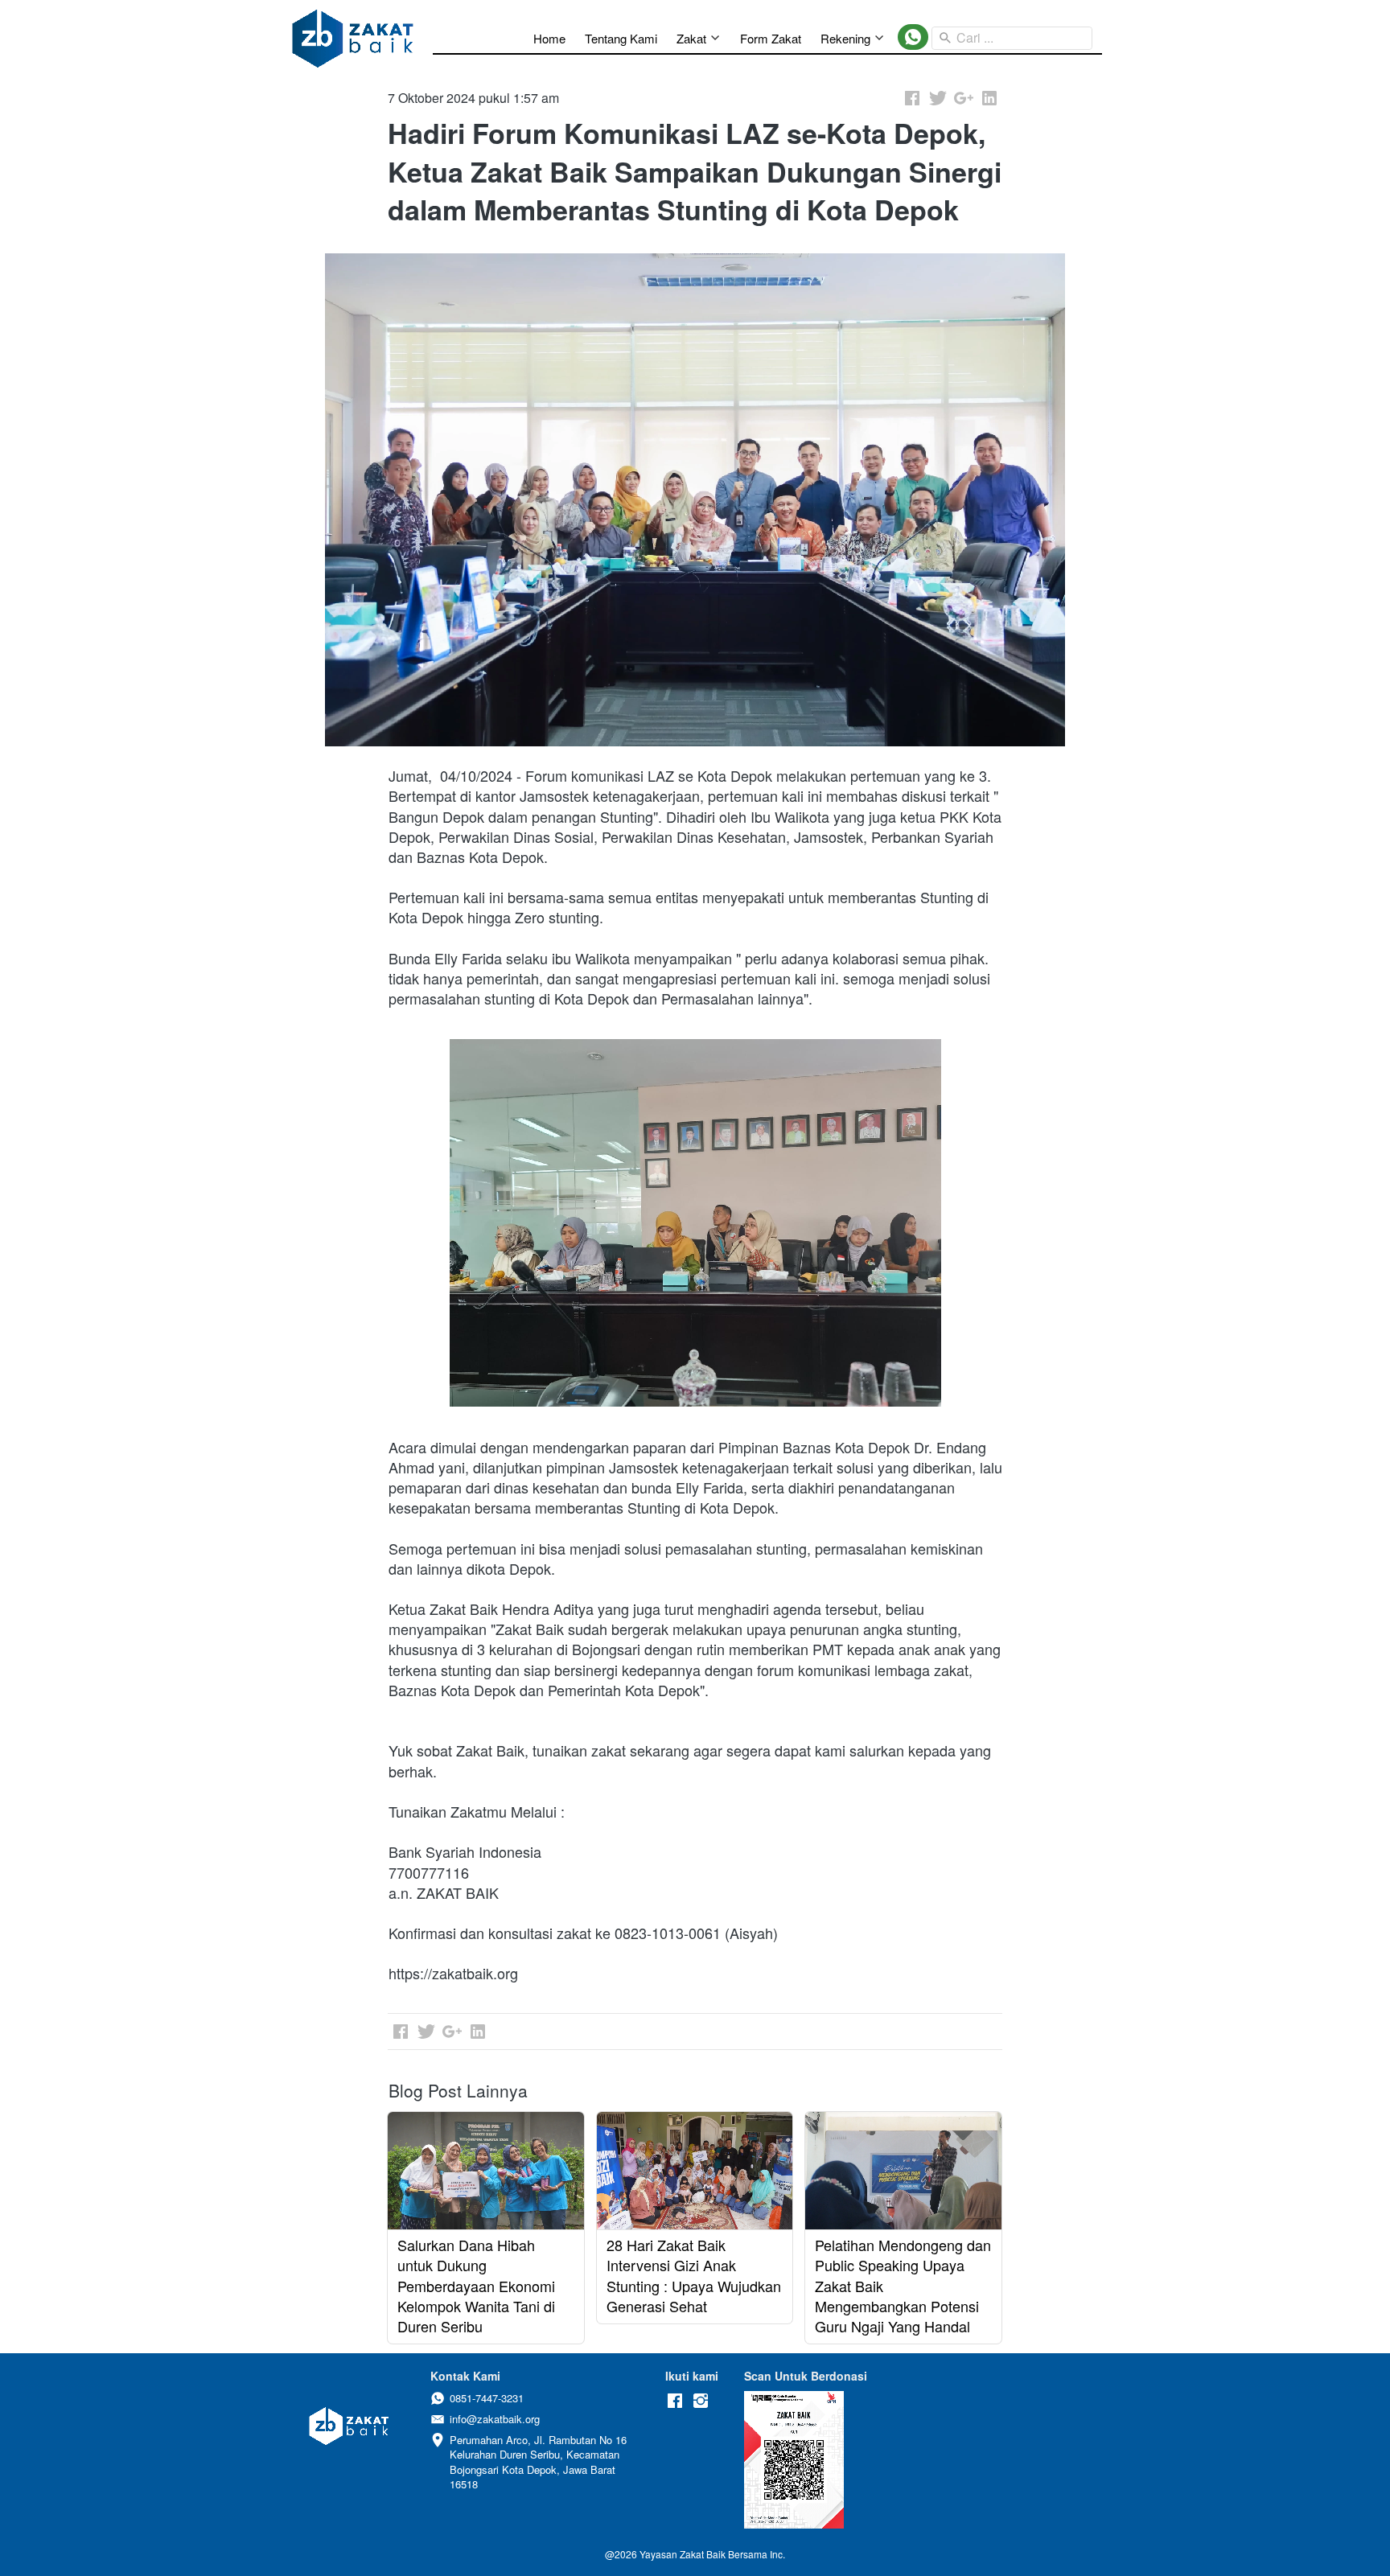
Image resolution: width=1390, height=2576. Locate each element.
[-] (675, 2401)
